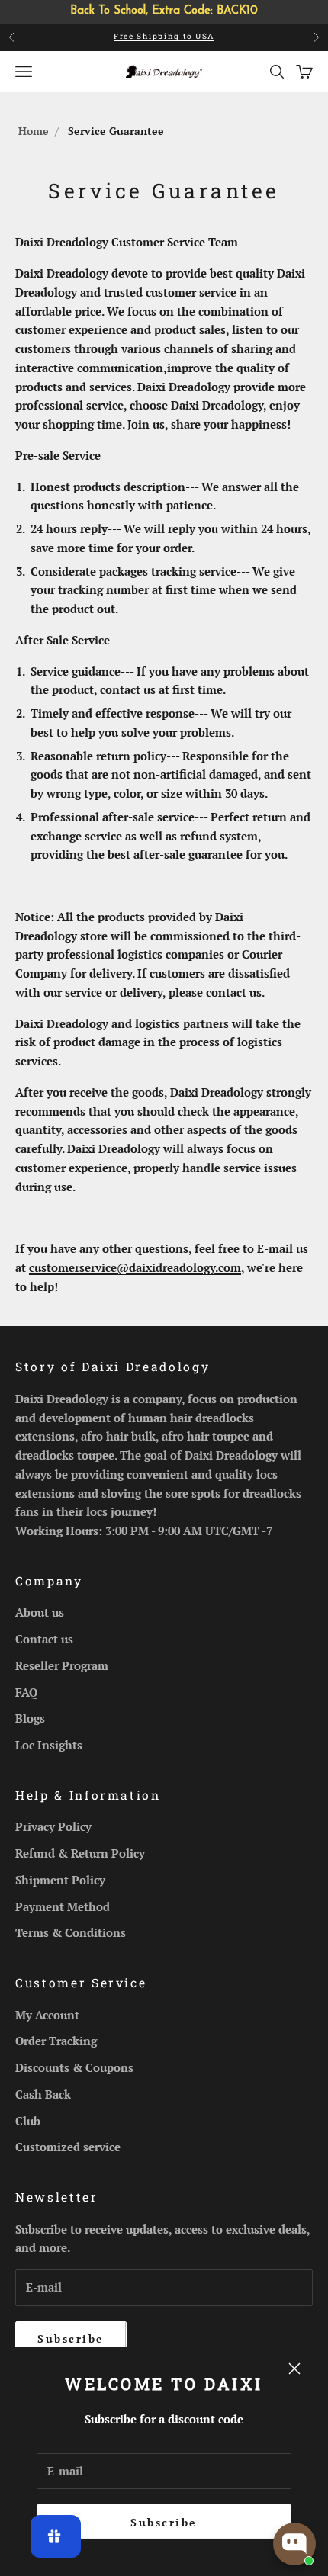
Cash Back (43, 2094)
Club (28, 2121)
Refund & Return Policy (80, 1853)
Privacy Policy (53, 1826)
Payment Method (63, 1906)
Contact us (44, 1639)
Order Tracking (56, 2041)
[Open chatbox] (294, 2544)
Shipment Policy (60, 1880)
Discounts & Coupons (74, 2067)
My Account (47, 2015)
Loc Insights (49, 1745)
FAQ (26, 1692)
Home (34, 131)
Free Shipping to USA (164, 36)
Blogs (30, 1718)
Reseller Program (62, 1665)
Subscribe (164, 2522)
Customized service (68, 2147)
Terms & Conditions (71, 1932)
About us (40, 1612)
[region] (164, 12)
